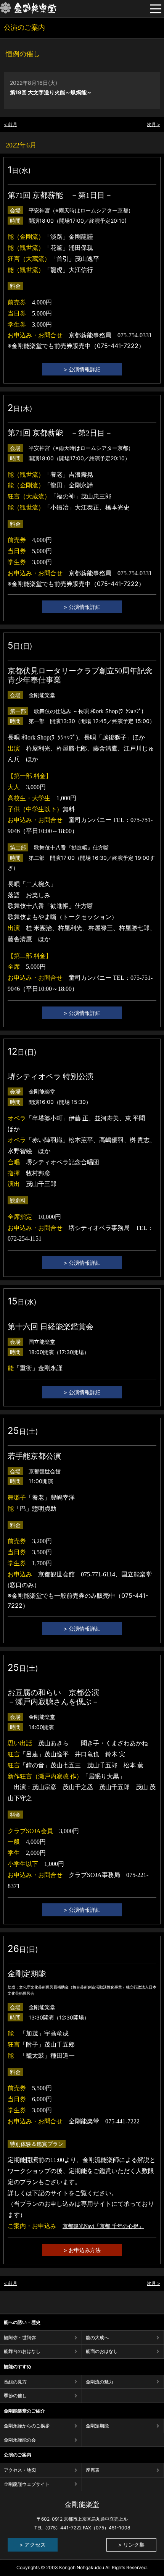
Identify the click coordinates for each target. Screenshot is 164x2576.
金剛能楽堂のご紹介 (24, 2411)
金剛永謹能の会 (20, 2440)
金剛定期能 (97, 2426)
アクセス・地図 (20, 2470)
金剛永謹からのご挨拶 (27, 2426)
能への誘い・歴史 (22, 2322)
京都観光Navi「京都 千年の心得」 (103, 2226)
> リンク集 (131, 2544)
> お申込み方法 (82, 2250)
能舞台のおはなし (22, 2351)
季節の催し (15, 2396)
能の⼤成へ (97, 2337)
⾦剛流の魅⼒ (100, 2382)
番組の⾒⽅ (15, 2382)
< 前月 (10, 124)
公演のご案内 (18, 2455)
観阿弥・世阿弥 (20, 2337)
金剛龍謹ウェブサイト (27, 2484)
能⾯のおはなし (102, 2351)
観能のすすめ (18, 2366)
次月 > (154, 124)
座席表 (93, 2470)
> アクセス (33, 2544)
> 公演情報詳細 (82, 369)
